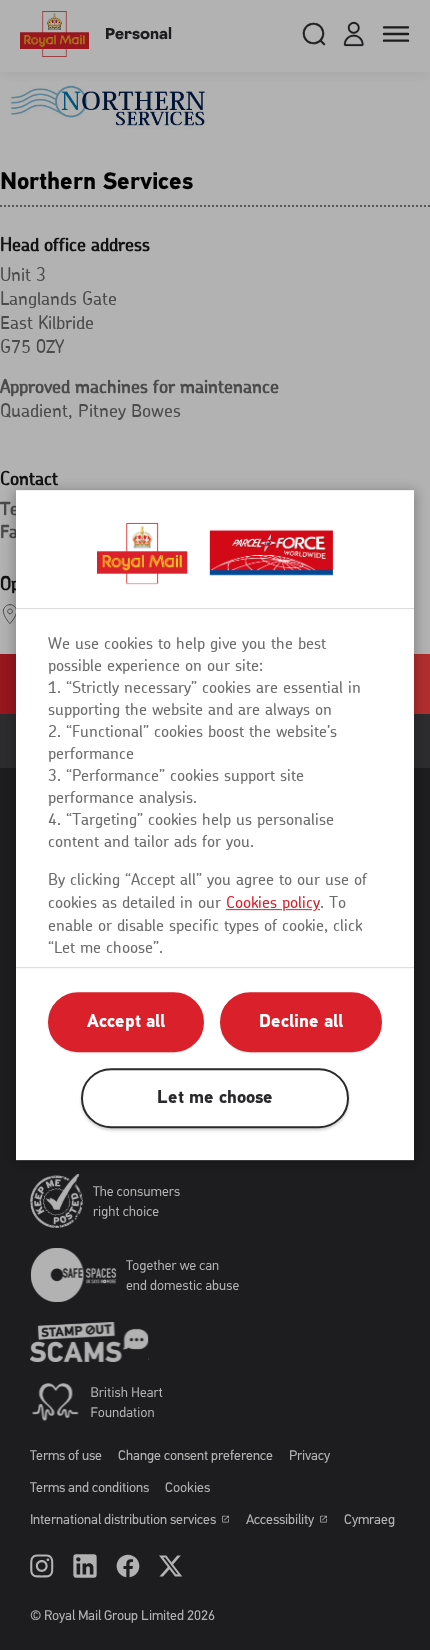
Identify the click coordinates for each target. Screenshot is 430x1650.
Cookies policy (273, 903)
